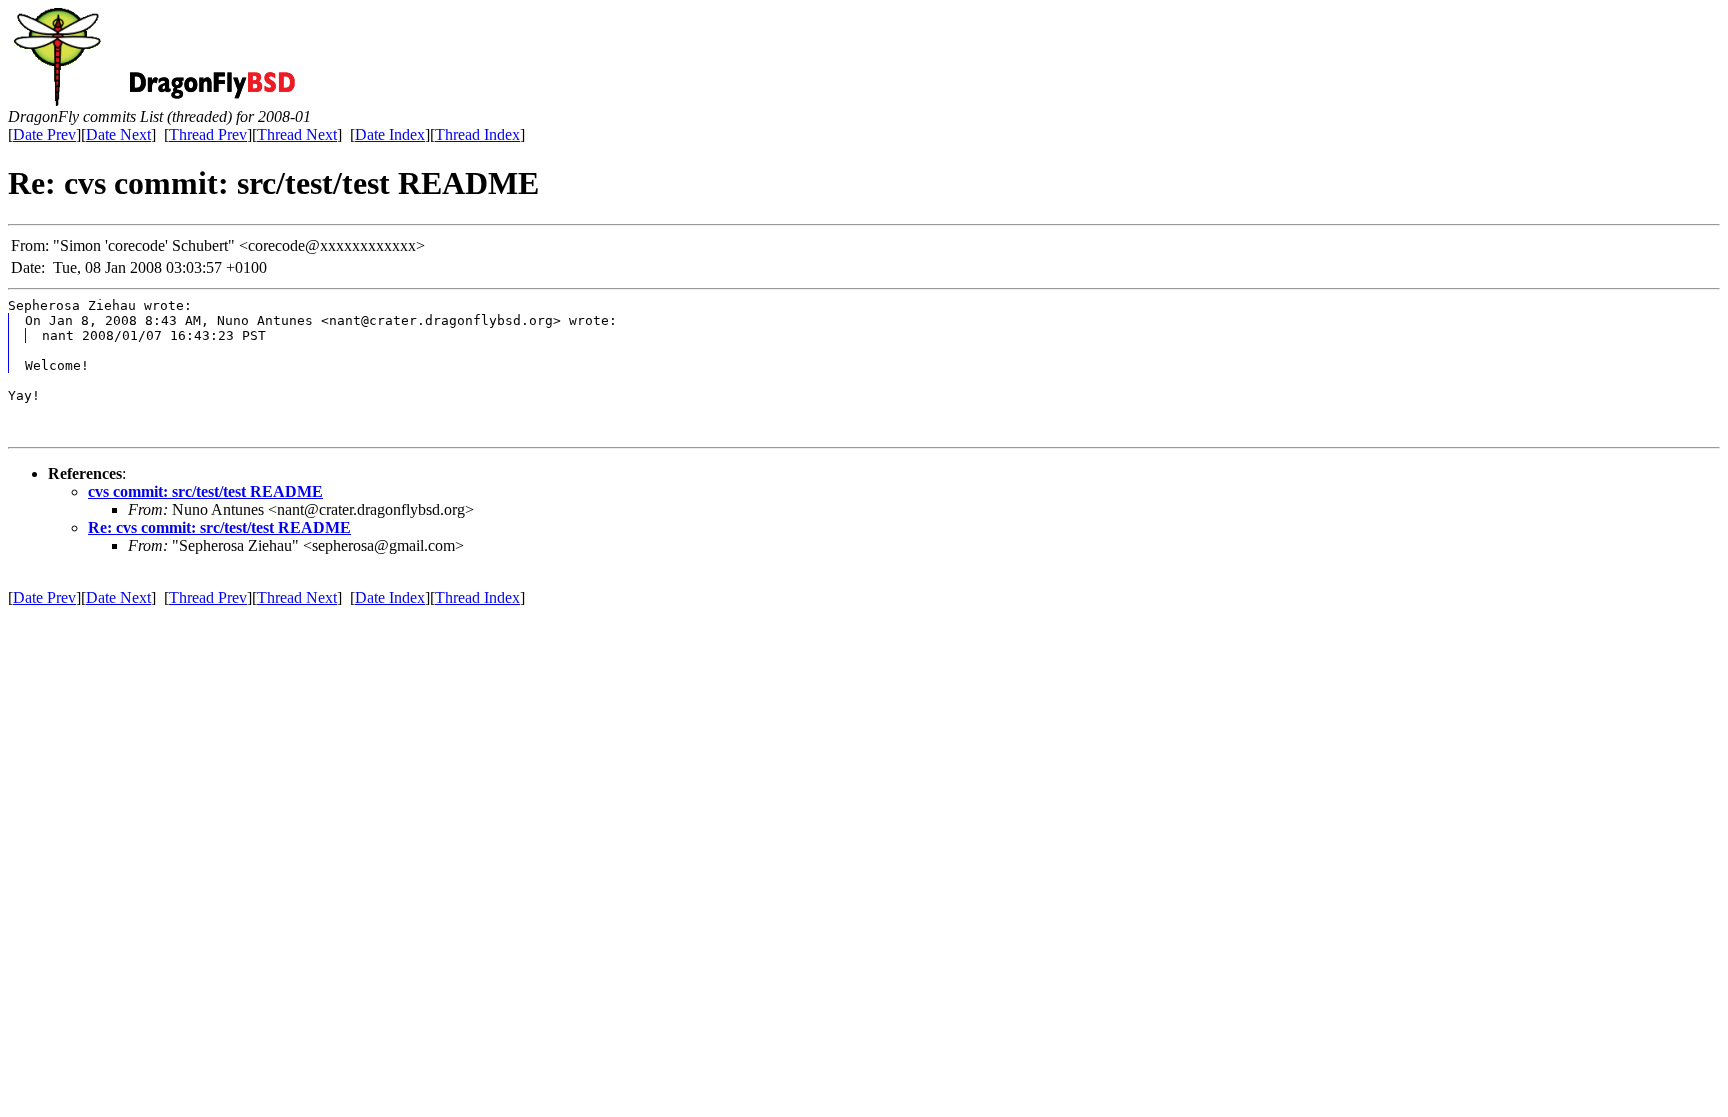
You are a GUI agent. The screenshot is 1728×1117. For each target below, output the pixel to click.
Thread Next (297, 134)
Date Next (118, 134)
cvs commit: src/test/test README (205, 491)
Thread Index (477, 134)
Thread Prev (208, 134)
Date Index (390, 134)
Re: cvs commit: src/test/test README (219, 527)
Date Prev (44, 134)
